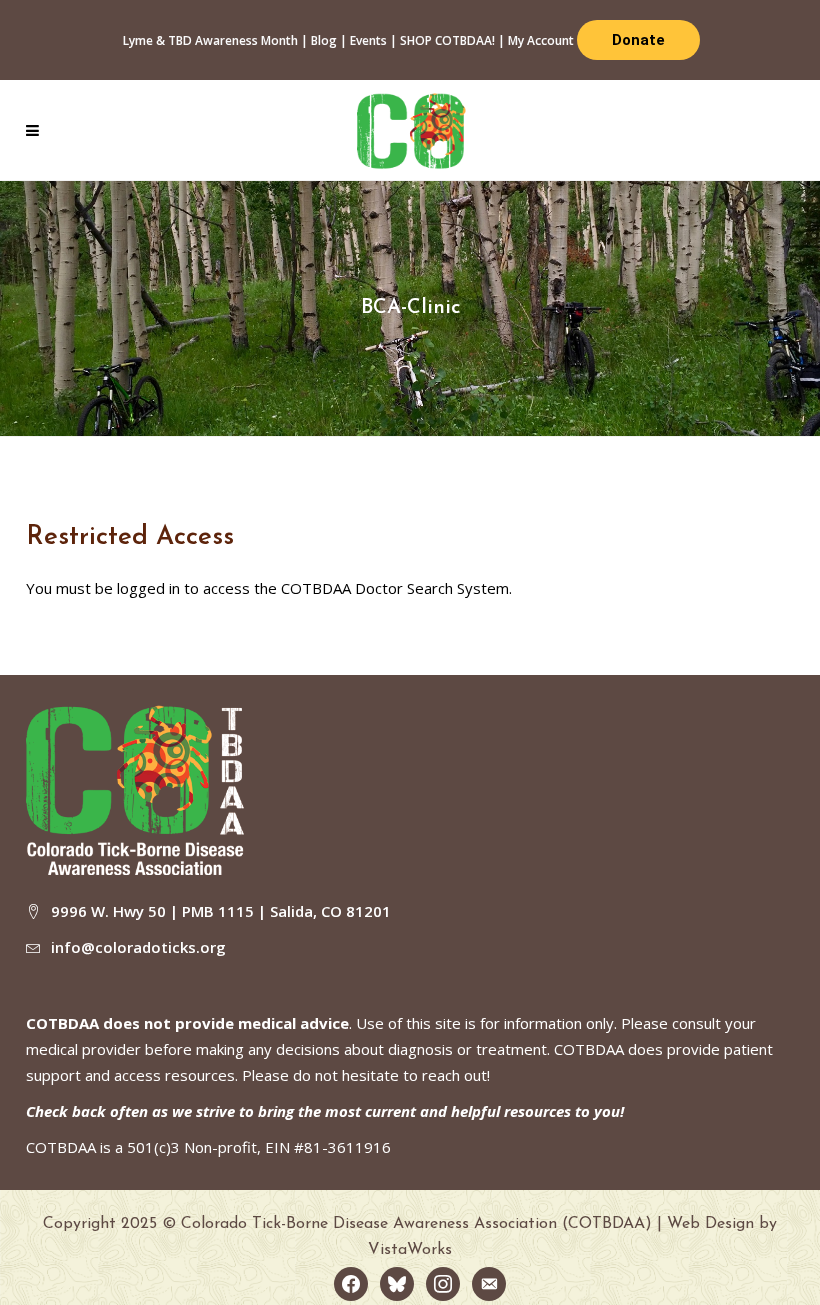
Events (368, 40)
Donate (638, 40)
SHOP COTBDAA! (447, 40)
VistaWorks (410, 1250)
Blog (324, 40)
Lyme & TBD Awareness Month (210, 40)
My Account (541, 40)
